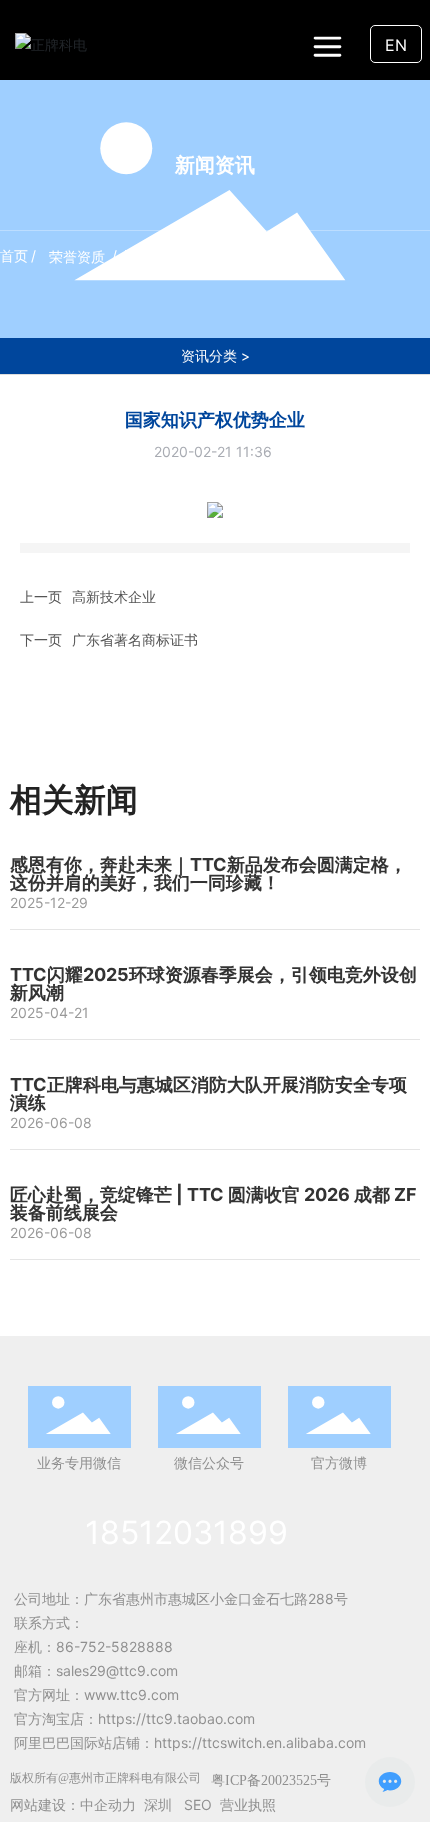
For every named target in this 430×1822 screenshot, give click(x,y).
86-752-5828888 (114, 1646)
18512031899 (186, 1532)
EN (396, 45)
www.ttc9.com (131, 1694)
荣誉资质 (77, 256)
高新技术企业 (114, 596)
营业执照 (248, 1804)
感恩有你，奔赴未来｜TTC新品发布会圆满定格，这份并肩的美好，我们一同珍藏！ (208, 873)
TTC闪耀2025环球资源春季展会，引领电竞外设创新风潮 (213, 983)
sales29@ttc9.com (117, 1670)
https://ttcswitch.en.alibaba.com (260, 1742)
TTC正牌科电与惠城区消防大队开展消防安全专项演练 (208, 1093)
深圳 (158, 1804)
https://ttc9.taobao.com (176, 1718)
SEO (198, 1804)
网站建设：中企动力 (73, 1804)
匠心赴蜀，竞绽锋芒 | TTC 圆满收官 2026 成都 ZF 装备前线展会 (213, 1203)
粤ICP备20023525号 (271, 1780)
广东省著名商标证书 (135, 639)
